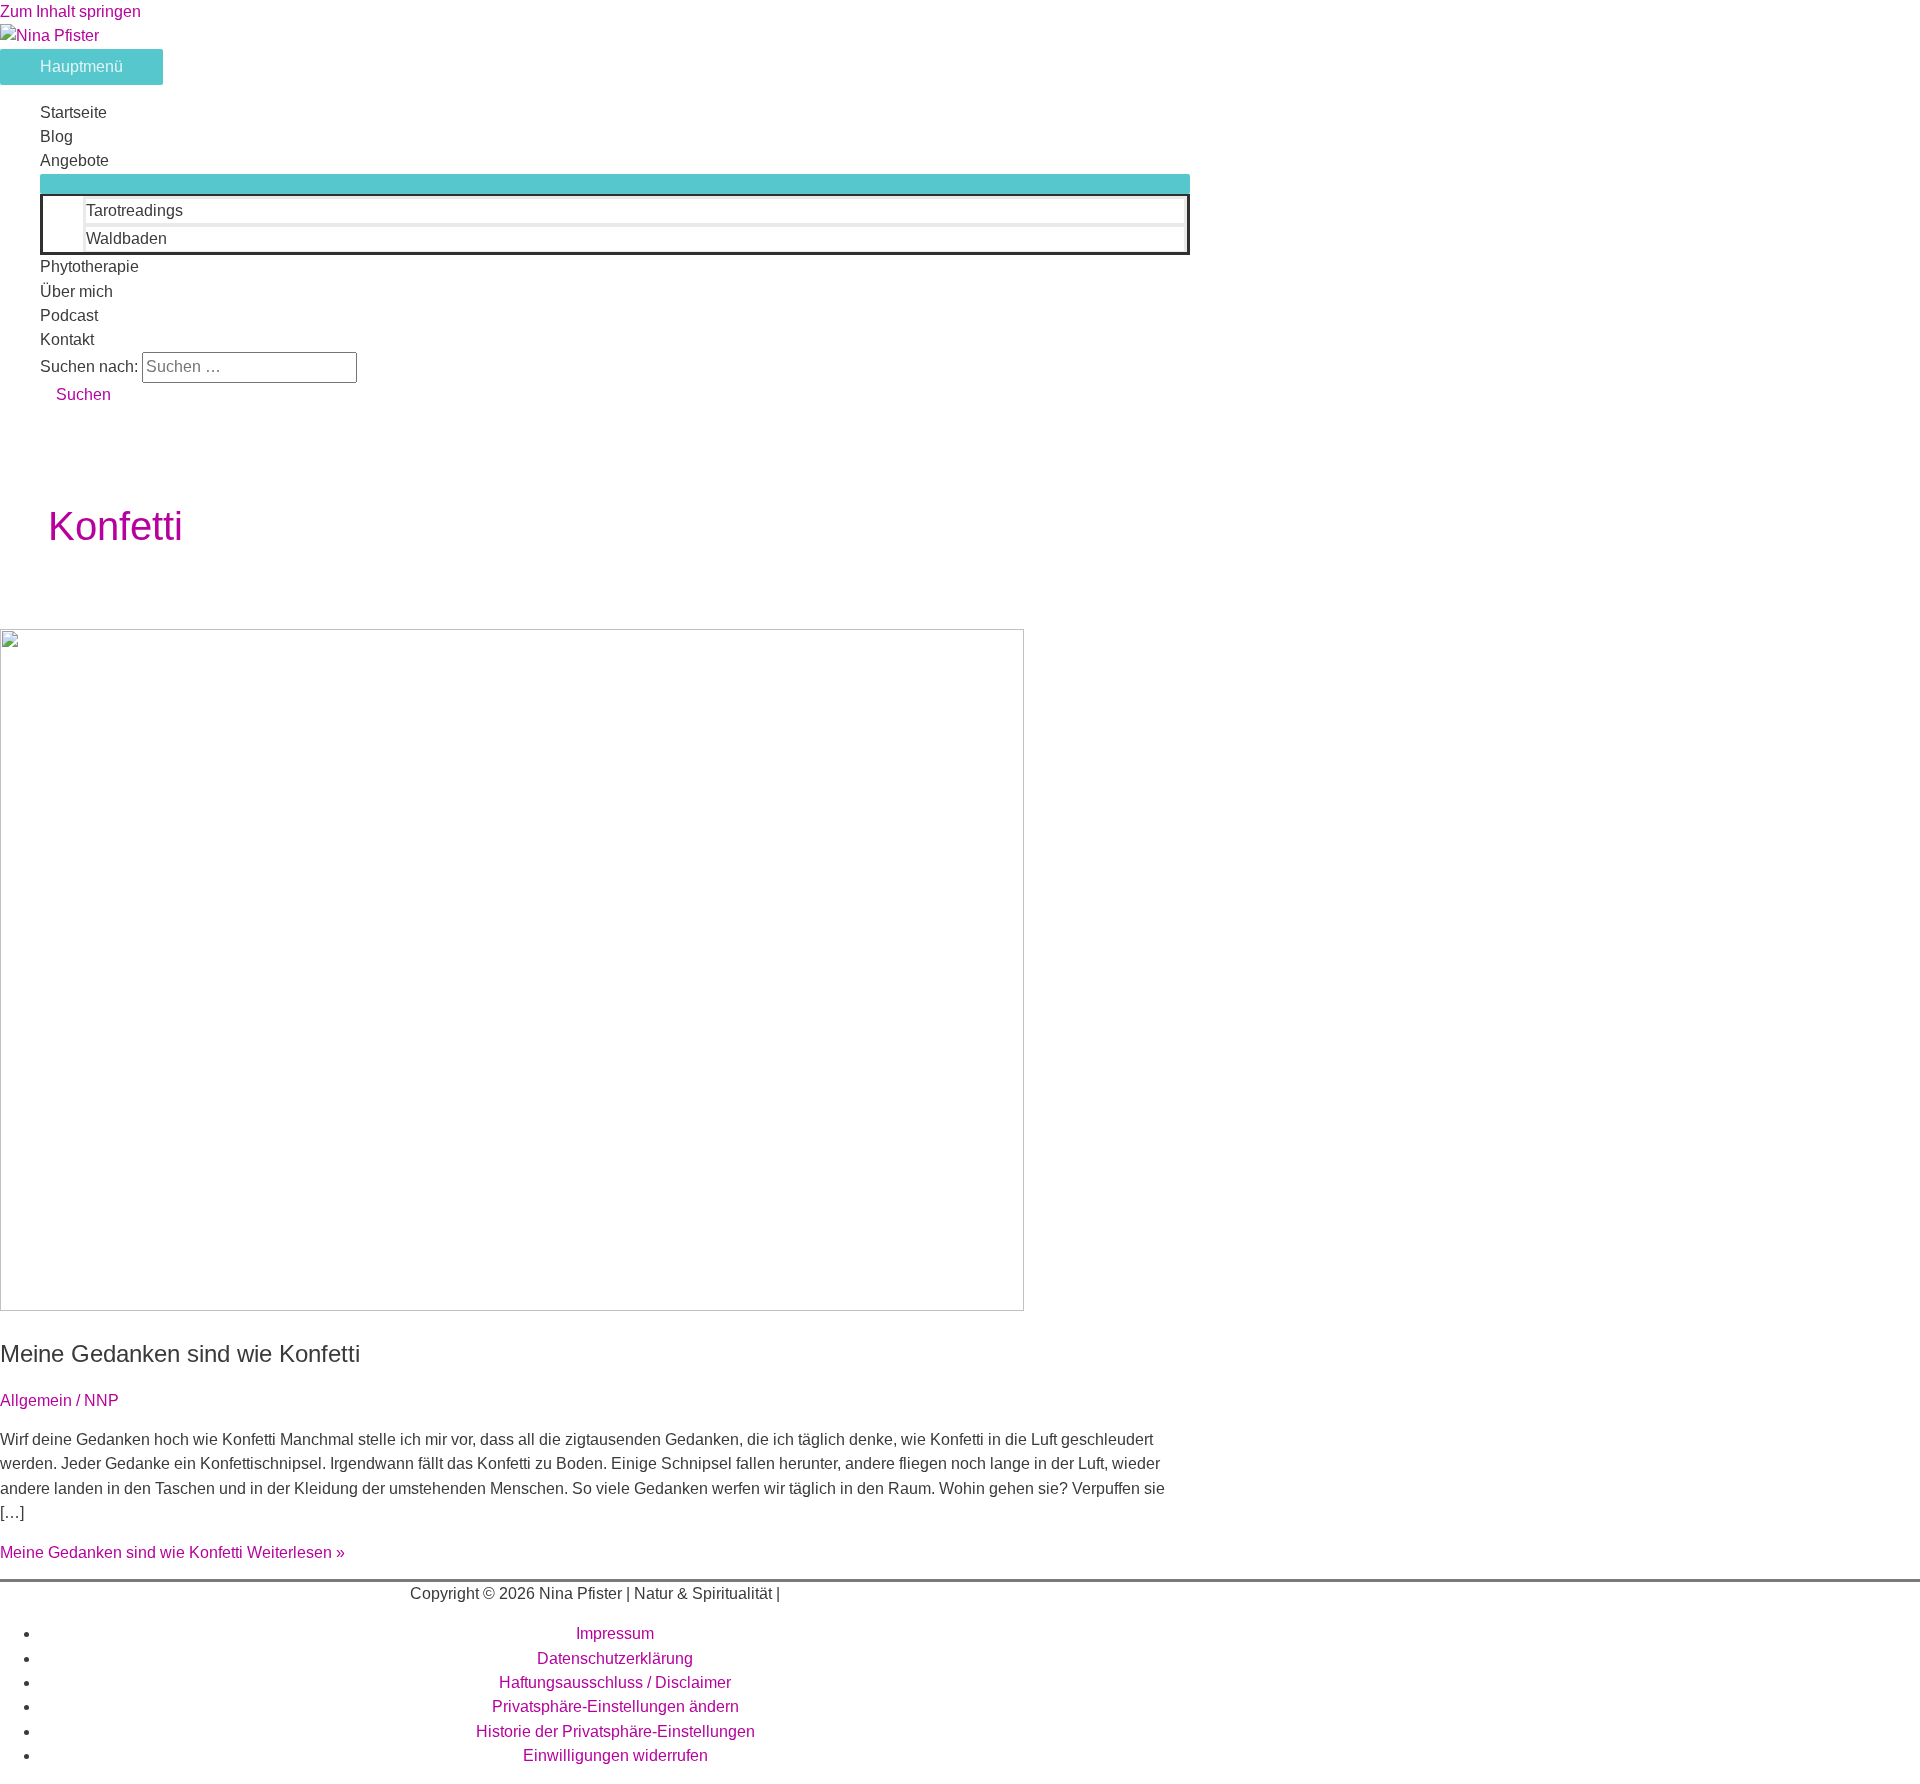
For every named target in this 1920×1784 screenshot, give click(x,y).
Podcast (69, 315)
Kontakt (67, 339)
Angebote (74, 160)
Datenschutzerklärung (615, 1658)
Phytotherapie (89, 266)
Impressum (615, 1633)
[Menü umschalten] (615, 184)
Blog (56, 136)
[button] (75, 394)
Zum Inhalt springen (70, 11)
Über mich (76, 291)
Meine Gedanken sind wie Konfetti (180, 1353)
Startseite (73, 112)
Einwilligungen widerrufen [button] (615, 1755)
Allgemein (36, 1400)
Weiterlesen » (172, 1552)
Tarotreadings (134, 210)
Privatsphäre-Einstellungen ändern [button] (615, 1706)
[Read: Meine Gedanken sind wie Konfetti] (512, 1305)
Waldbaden (126, 238)
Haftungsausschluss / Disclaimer (615, 1682)
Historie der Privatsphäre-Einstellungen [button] (615, 1731)
